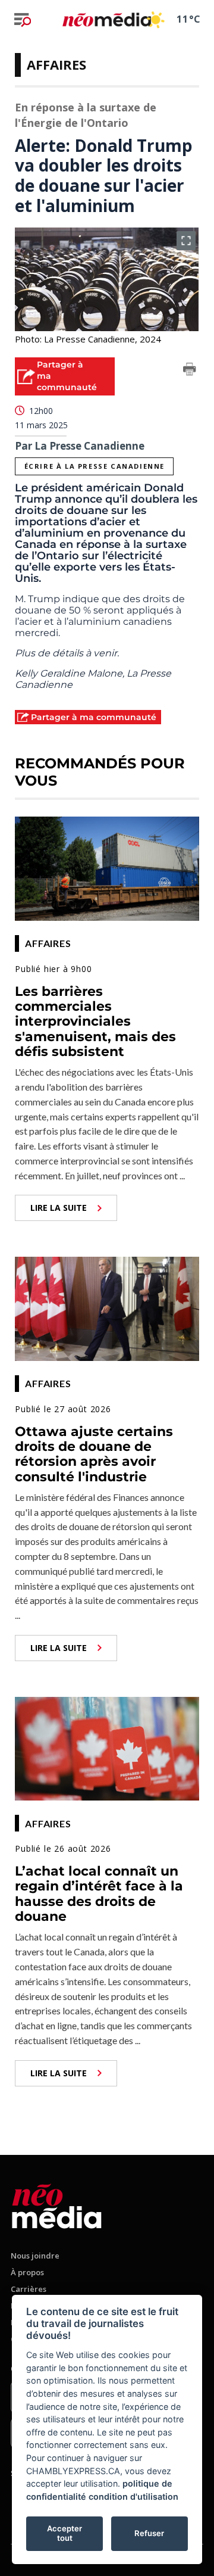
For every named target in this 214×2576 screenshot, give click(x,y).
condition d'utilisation (133, 2496)
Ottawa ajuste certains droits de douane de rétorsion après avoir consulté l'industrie (94, 1454)
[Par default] (57, 2204)
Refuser (149, 2533)
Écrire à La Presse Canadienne (95, 466)
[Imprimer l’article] (190, 371)
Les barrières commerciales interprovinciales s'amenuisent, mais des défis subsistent (95, 1021)
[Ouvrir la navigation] (23, 20)
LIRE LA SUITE (59, 1208)
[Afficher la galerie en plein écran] (186, 241)
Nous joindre (35, 2256)
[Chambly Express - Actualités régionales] (107, 19)
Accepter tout (64, 2533)
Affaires (56, 64)
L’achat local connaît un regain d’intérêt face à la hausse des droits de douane (99, 1894)
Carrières (29, 2289)
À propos (27, 2272)
